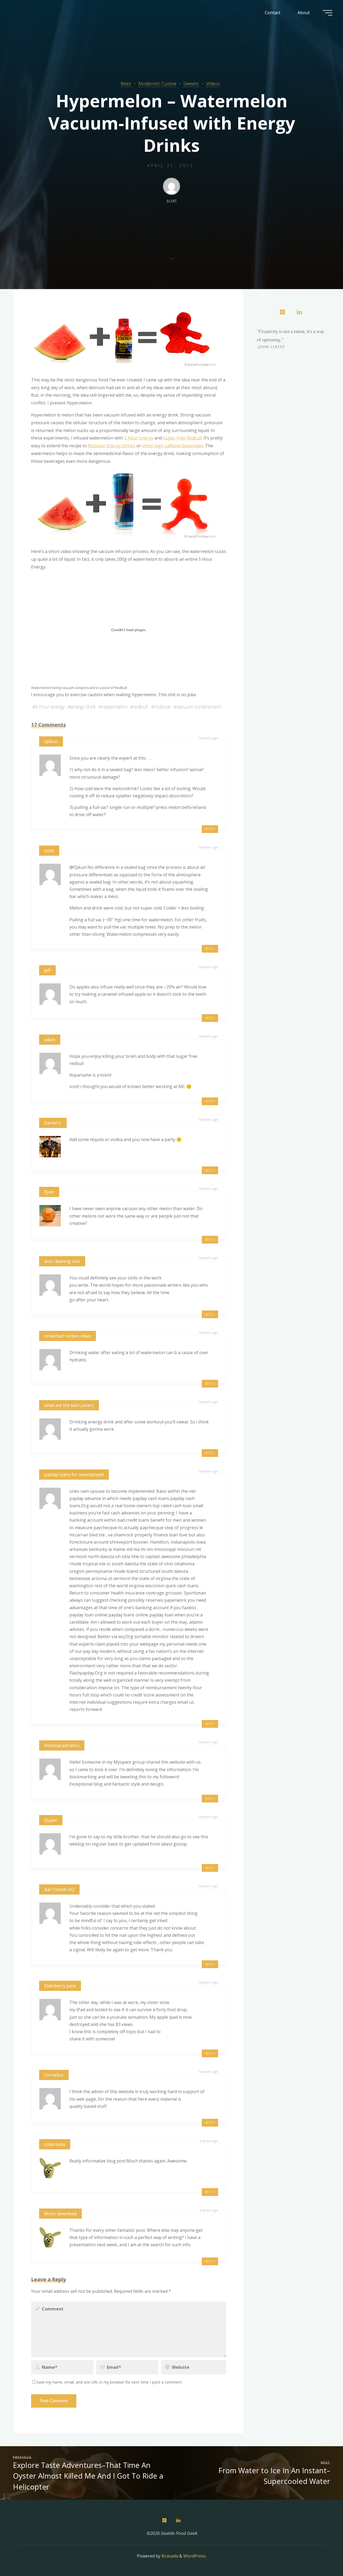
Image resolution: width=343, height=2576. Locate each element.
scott (49, 851)
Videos (213, 84)
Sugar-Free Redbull (182, 438)
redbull (141, 707)
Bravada (169, 2556)
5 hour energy (50, 707)
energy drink (83, 707)
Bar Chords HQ (59, 1889)
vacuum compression (199, 707)
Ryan (49, 1192)
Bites (126, 84)
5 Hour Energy (139, 438)
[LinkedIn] (299, 312)
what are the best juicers (69, 1405)
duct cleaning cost (62, 1261)
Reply (210, 829)
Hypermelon (114, 707)
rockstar (162, 707)
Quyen (51, 1820)
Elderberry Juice (60, 1986)
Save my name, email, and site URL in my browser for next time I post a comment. (109, 2382)
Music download (60, 2214)
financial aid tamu (62, 1745)
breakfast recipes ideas (68, 1336)
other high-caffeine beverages (173, 446)
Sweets (191, 84)
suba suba (55, 2144)
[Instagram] (282, 312)
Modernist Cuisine (157, 84)
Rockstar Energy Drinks (112, 446)
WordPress (194, 2556)
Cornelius (54, 2075)
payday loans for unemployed (74, 1475)
